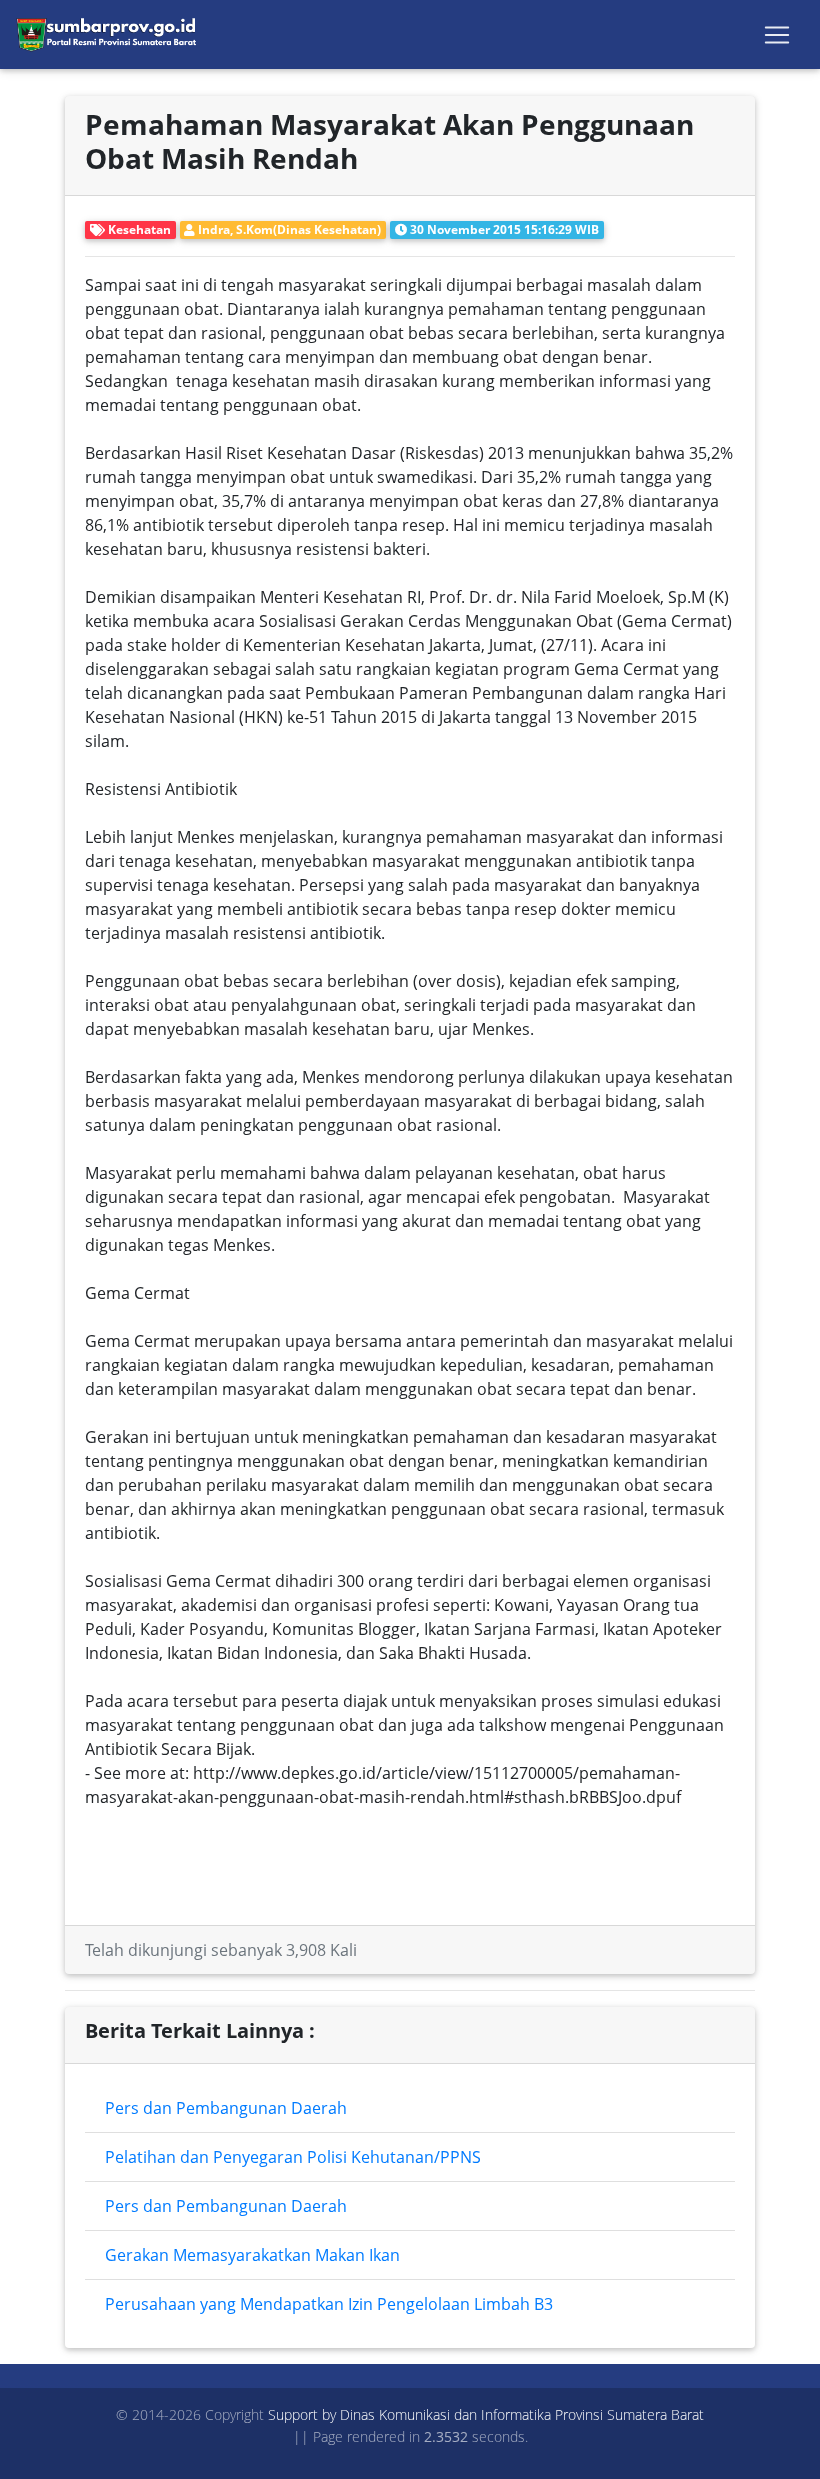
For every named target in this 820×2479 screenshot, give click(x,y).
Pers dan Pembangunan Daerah (226, 2108)
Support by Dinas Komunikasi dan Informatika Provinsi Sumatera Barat (486, 2414)
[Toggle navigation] (777, 35)
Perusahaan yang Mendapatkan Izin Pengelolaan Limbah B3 (329, 2304)
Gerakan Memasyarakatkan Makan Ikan (252, 2255)
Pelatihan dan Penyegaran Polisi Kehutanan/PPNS (293, 2157)
